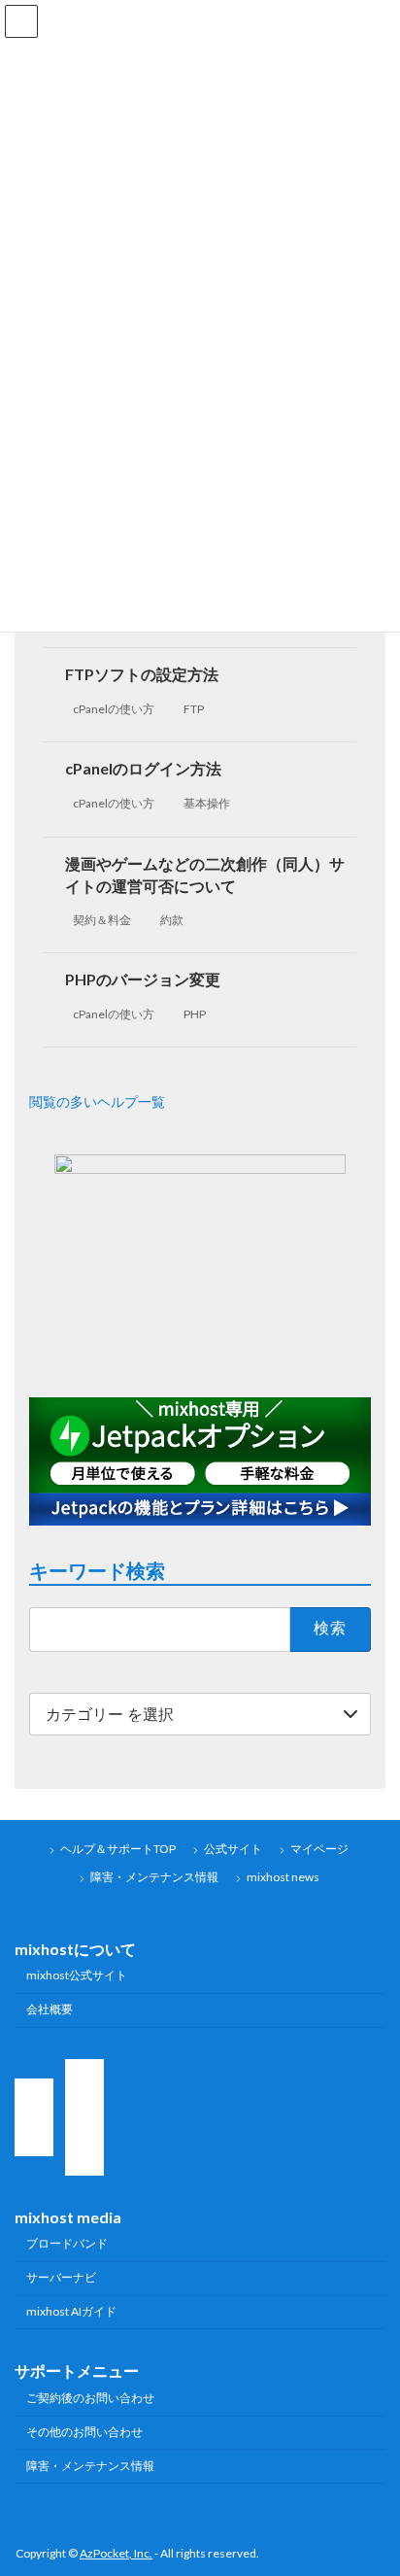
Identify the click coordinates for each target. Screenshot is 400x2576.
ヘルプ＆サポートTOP (118, 1849)
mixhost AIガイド (71, 2311)
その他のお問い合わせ (84, 2432)
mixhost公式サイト (77, 1975)
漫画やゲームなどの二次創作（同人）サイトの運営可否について (205, 874)
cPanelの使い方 (114, 709)
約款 (172, 919)
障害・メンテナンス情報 (154, 1877)
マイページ (319, 1849)
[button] (200, 1101)
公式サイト (233, 1849)
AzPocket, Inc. (116, 2553)
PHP (195, 1014)
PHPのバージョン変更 (143, 979)
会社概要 (50, 2009)
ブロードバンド (67, 2243)
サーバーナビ (61, 2277)
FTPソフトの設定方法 (142, 674)
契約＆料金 (102, 919)
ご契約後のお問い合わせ (90, 2398)
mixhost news (283, 1877)
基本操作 (207, 803)
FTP (194, 709)
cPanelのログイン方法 (143, 768)
